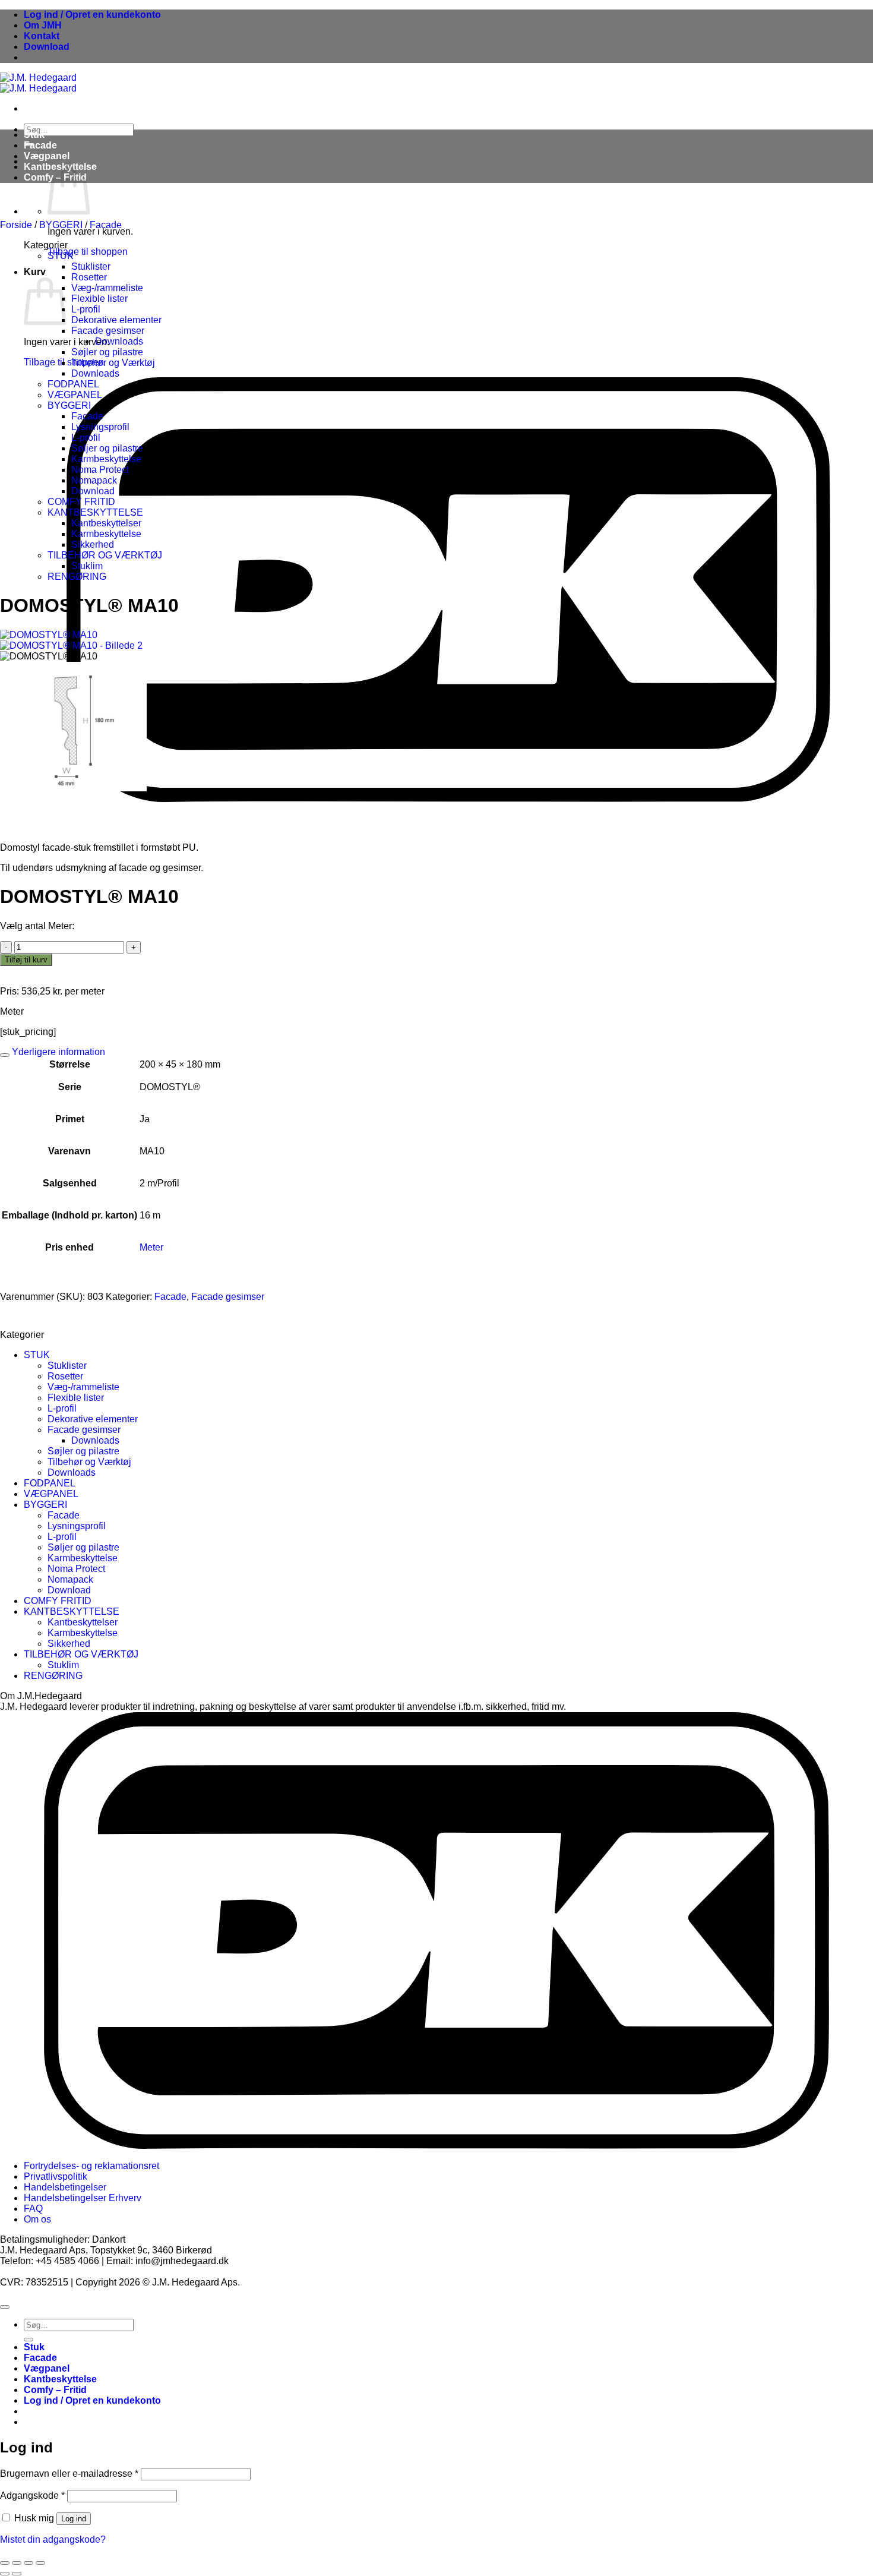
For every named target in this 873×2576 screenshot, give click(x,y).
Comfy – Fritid (55, 2390)
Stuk (34, 135)
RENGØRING (77, 577)
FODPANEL (73, 384)
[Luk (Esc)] (40, 2563)
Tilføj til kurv (26, 960)
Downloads (119, 341)
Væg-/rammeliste (107, 288)
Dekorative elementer (116, 320)
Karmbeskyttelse (106, 459)
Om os (37, 2219)
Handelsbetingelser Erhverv (83, 2198)
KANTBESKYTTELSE (95, 512)
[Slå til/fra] (5, 1055)
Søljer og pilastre (107, 448)
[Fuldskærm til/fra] (17, 2563)
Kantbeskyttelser (106, 523)
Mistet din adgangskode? (53, 2539)
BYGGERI (61, 225)
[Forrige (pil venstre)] (5, 2574)
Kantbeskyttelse (60, 2379)
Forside (16, 225)
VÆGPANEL (75, 395)
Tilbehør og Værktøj (113, 363)
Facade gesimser (108, 331)
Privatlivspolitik (56, 2176)
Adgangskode (32, 2495)
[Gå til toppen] (5, 2307)
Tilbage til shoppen (88, 252)
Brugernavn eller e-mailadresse (69, 2474)
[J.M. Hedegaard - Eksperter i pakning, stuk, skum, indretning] (38, 83)
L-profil (86, 309)
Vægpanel (47, 156)
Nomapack (94, 480)
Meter (151, 1247)
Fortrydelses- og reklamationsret (91, 2166)
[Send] (29, 2340)
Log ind (74, 2519)
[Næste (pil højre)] (17, 2574)
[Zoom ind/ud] (5, 2563)
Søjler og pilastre (107, 352)
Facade (40, 145)
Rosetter (89, 277)
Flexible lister (99, 299)
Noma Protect (100, 470)
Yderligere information (57, 1052)
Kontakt (42, 36)
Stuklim (87, 566)
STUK (61, 256)
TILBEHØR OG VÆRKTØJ (105, 555)
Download (47, 47)
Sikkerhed (93, 544)
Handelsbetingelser (65, 2187)
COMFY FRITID (81, 502)
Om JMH (43, 25)
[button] (92, 15)
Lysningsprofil (100, 427)
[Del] (29, 2563)
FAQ (33, 2209)
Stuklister (91, 266)
